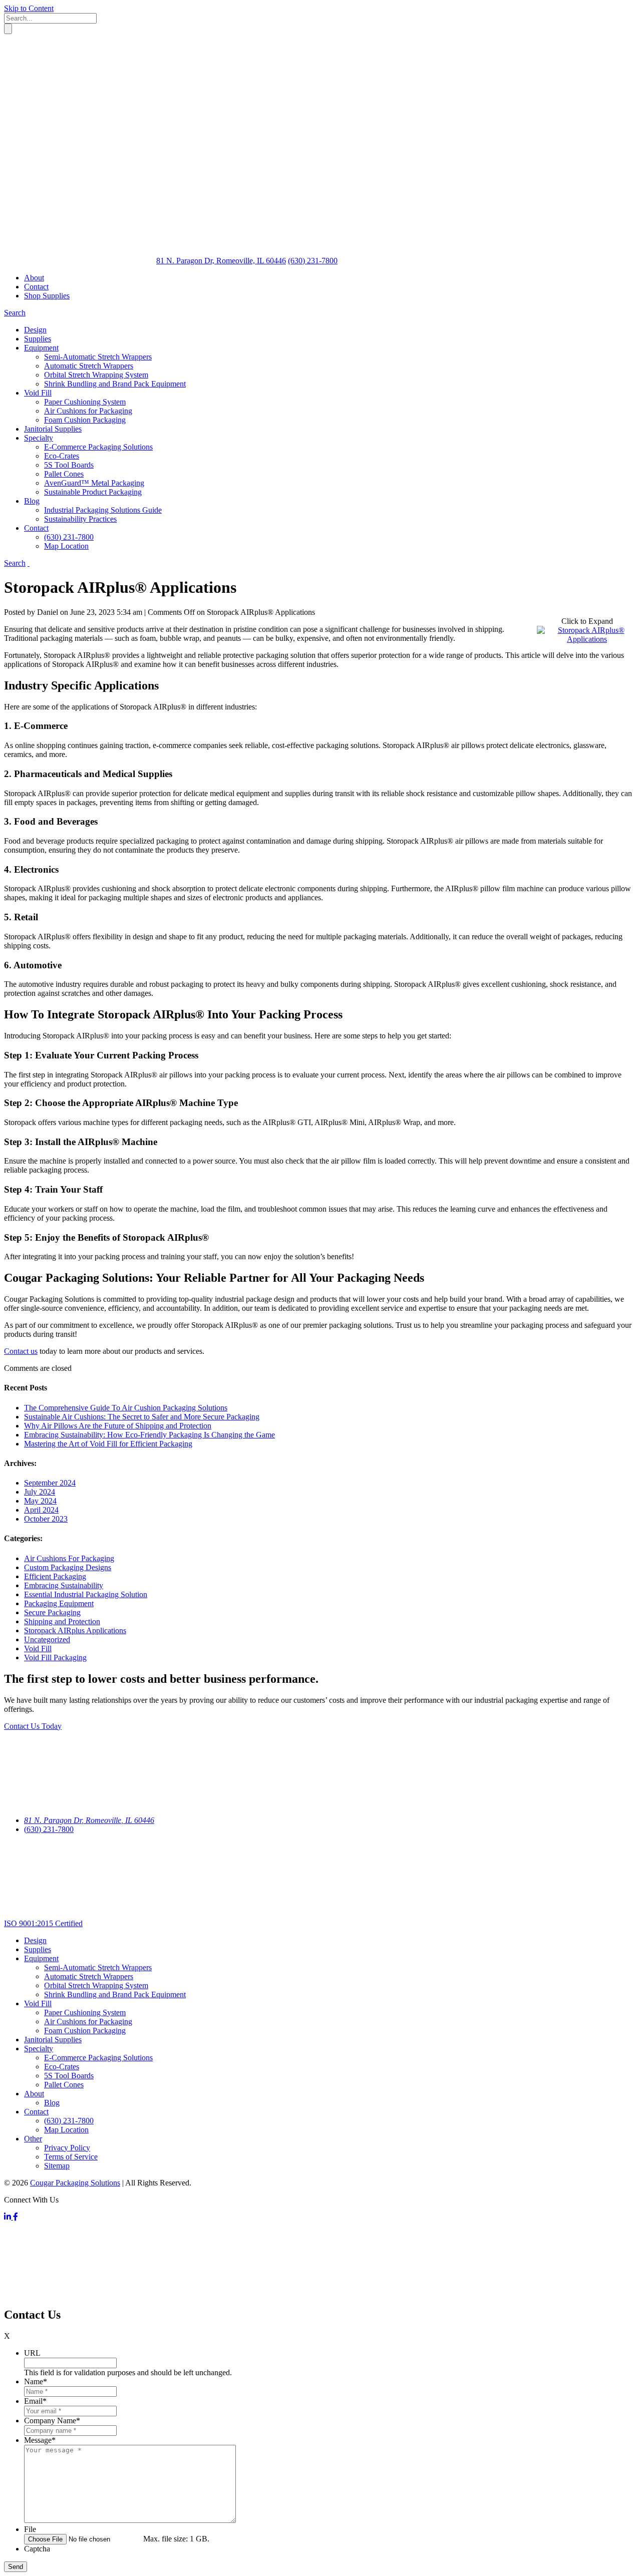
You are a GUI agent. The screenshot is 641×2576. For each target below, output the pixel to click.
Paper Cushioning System (85, 2012)
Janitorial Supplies (53, 2040)
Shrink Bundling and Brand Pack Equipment (115, 1994)
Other (33, 2139)
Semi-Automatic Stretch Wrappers (98, 1967)
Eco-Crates (62, 2067)
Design (35, 1940)
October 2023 (46, 1519)
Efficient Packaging (55, 1576)
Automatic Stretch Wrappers (89, 1976)
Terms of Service (71, 2157)
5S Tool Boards (69, 2076)
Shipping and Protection (62, 1621)
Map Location (66, 2130)
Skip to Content (29, 8)
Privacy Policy (67, 2148)
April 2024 (41, 1510)
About (34, 278)
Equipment (41, 1958)
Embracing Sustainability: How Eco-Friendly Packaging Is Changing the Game (149, 1435)
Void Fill (38, 1648)
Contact (36, 287)
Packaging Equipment (59, 1603)
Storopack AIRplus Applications (75, 1630)
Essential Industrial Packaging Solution (86, 1594)
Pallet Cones (64, 2085)
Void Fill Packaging (55, 1658)
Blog (52, 2103)
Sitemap (57, 2166)
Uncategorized (47, 1639)
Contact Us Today (33, 1726)
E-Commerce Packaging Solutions (98, 2058)
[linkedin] (9, 2217)
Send (16, 2567)
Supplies (38, 1949)
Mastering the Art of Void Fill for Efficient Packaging (108, 1444)
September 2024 (50, 1483)
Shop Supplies (47, 296)
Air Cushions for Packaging (88, 2021)
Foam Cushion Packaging (85, 2031)
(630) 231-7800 (49, 1829)
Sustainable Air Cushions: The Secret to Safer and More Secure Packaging (142, 1417)
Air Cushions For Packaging (69, 1558)
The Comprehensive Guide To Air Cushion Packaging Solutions (126, 1408)
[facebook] (16, 2217)
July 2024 (40, 1492)
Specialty (39, 2049)
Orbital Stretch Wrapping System (96, 1985)
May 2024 (40, 1501)
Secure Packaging (52, 1612)
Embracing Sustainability (64, 1585)
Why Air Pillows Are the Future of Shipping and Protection (118, 1426)
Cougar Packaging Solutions (75, 2183)
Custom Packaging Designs (68, 1567)
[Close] (79, 106)
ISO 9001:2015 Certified (43, 1923)
